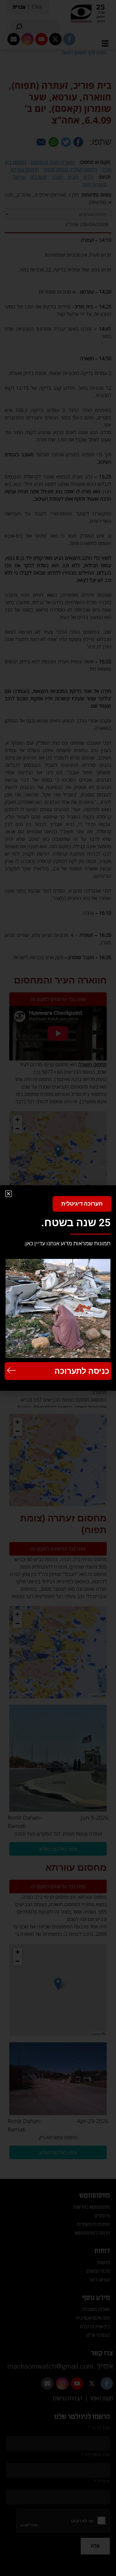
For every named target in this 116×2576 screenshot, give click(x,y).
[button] (9, 1194)
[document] (58, 1288)
